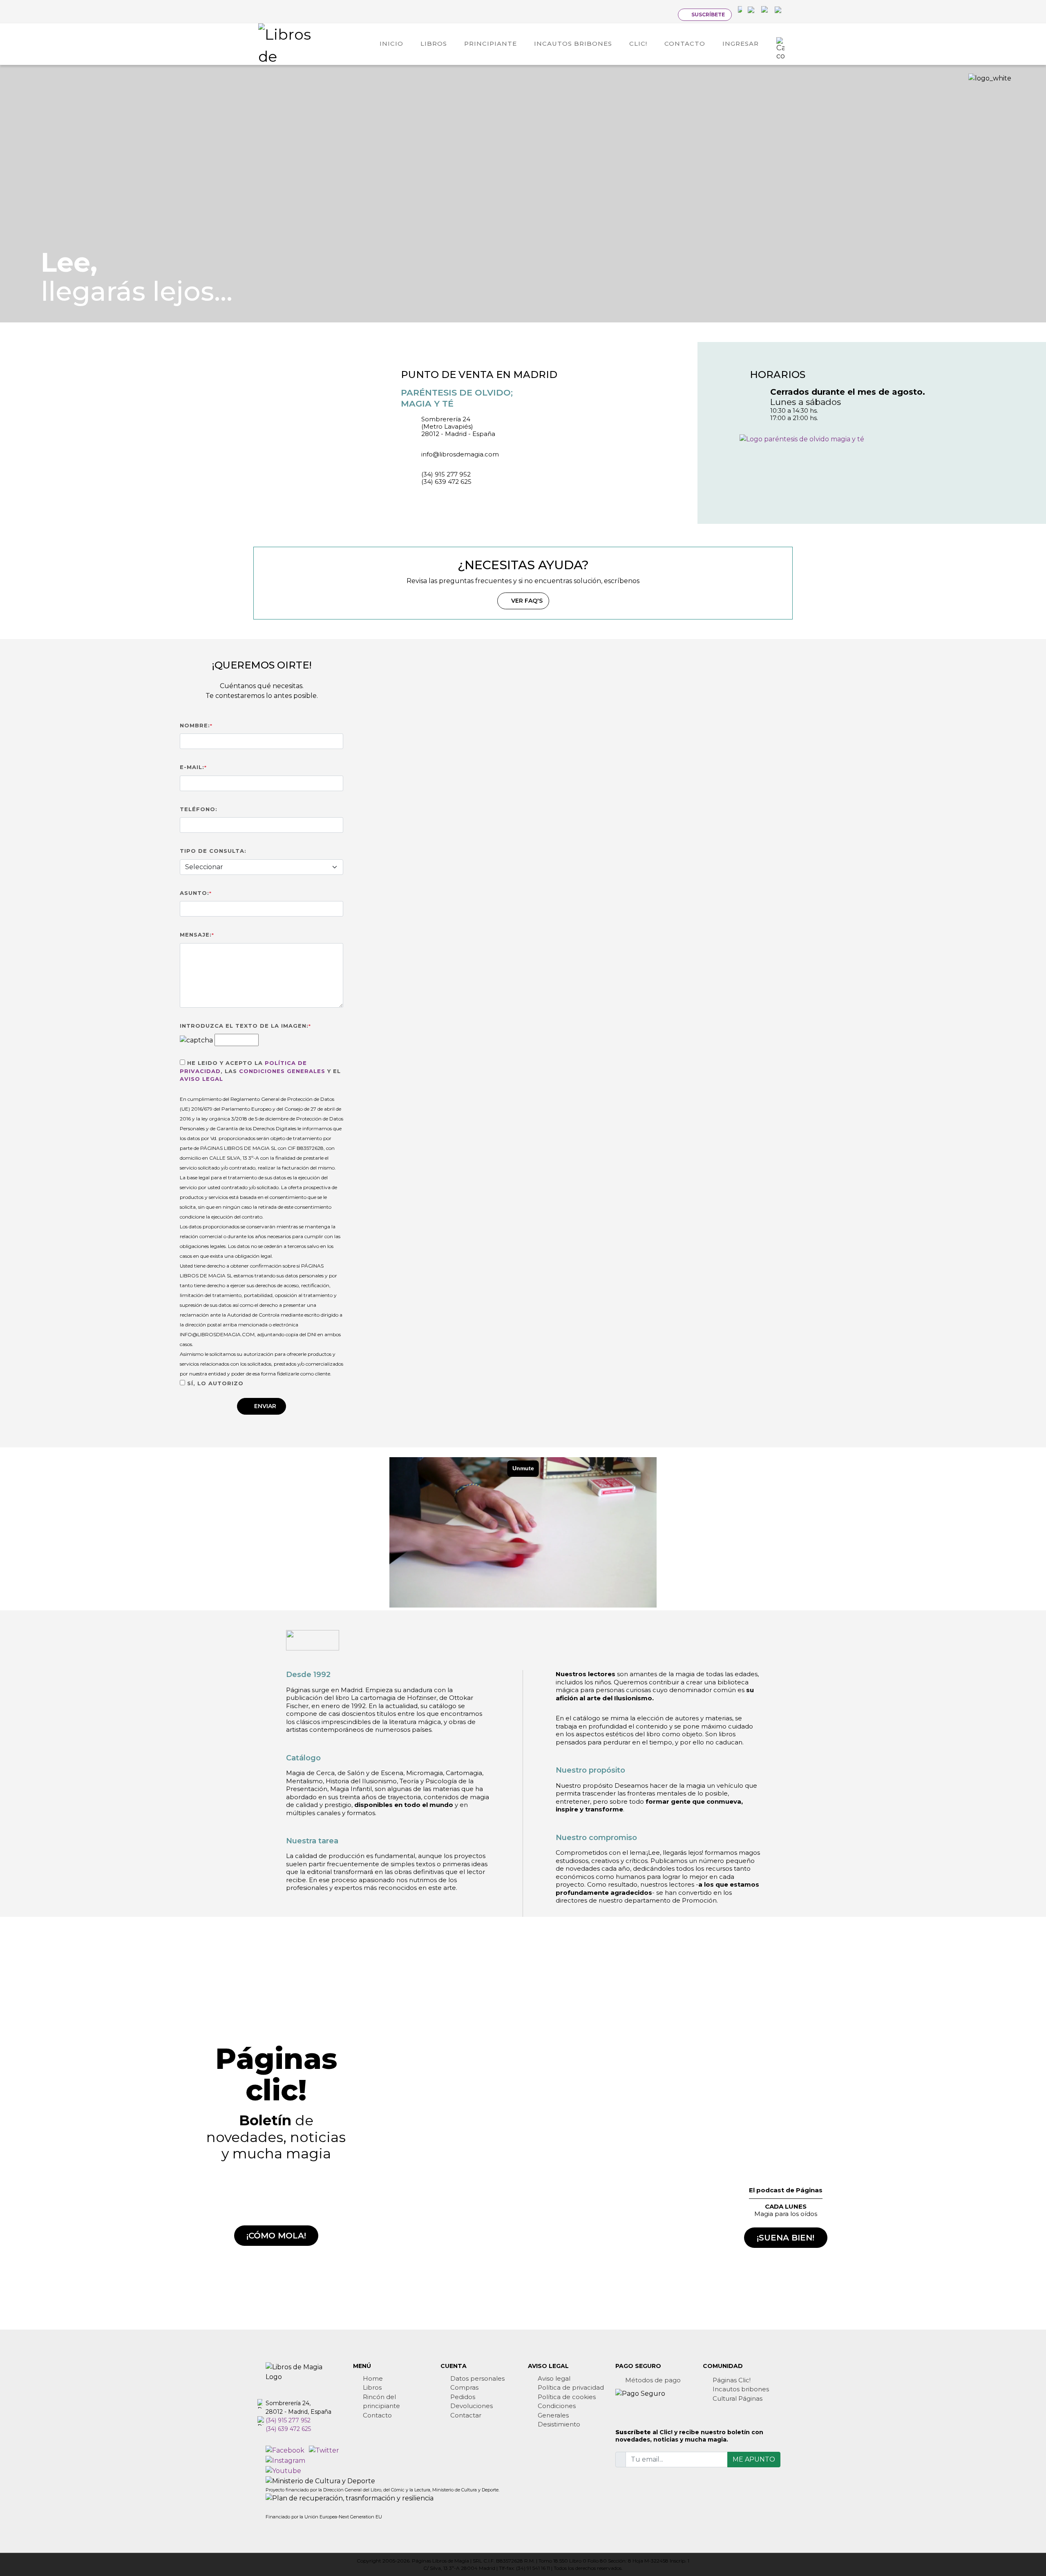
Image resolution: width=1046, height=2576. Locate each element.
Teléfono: (199, 809)
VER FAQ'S (527, 601)
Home (373, 2378)
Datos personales (477, 2378)
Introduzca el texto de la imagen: (245, 1026)
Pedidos (463, 2397)
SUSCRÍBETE (708, 15)
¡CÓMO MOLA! (276, 2236)
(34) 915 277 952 (446, 474)
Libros (372, 2387)
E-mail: (193, 767)
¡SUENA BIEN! (786, 2238)
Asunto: (196, 893)
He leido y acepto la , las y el (260, 1071)
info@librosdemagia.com (460, 454)
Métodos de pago (653, 2380)
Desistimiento (559, 2424)
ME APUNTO (754, 2459)
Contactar (466, 2415)
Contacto (377, 2415)
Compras (464, 2387)
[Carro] (780, 44)
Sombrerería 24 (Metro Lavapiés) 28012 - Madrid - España (458, 426)
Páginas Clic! (732, 2380)
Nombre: (196, 725)
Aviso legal (554, 2378)
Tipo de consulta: (213, 851)
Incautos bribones (741, 2389)
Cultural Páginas (738, 2398)
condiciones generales (282, 1071)
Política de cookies (567, 2397)
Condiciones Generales (557, 2411)
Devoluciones (472, 2406)
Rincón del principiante (381, 2402)
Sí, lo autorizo (214, 1383)
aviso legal (201, 1079)
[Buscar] (665, 14)
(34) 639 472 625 (446, 482)
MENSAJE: (197, 935)
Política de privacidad (571, 2387)
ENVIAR (265, 1406)
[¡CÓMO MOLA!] (276, 2201)
